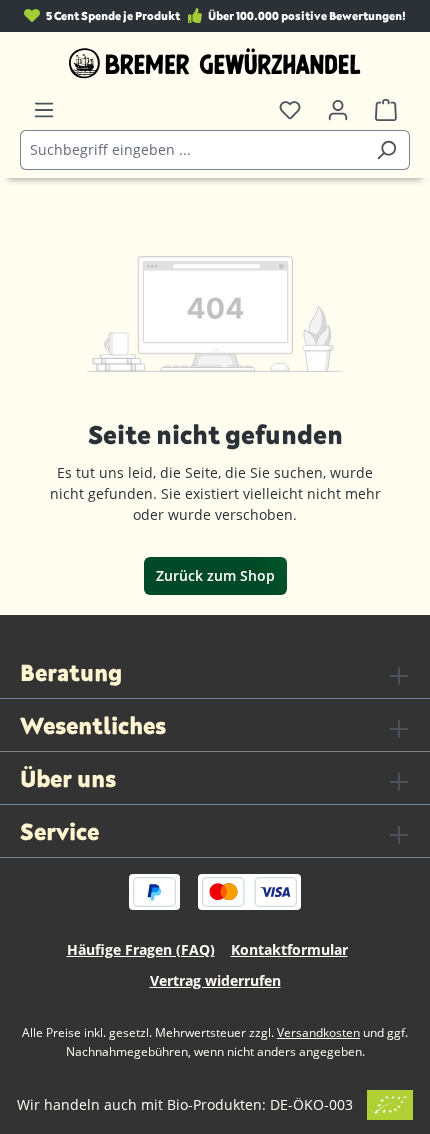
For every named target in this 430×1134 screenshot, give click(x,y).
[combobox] (192, 150)
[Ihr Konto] (338, 110)
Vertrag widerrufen (215, 980)
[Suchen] (386, 150)
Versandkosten (318, 1032)
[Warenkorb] (386, 110)
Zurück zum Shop (215, 575)
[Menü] (44, 110)
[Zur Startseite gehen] (215, 63)
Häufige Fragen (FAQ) (141, 949)
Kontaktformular (289, 949)
